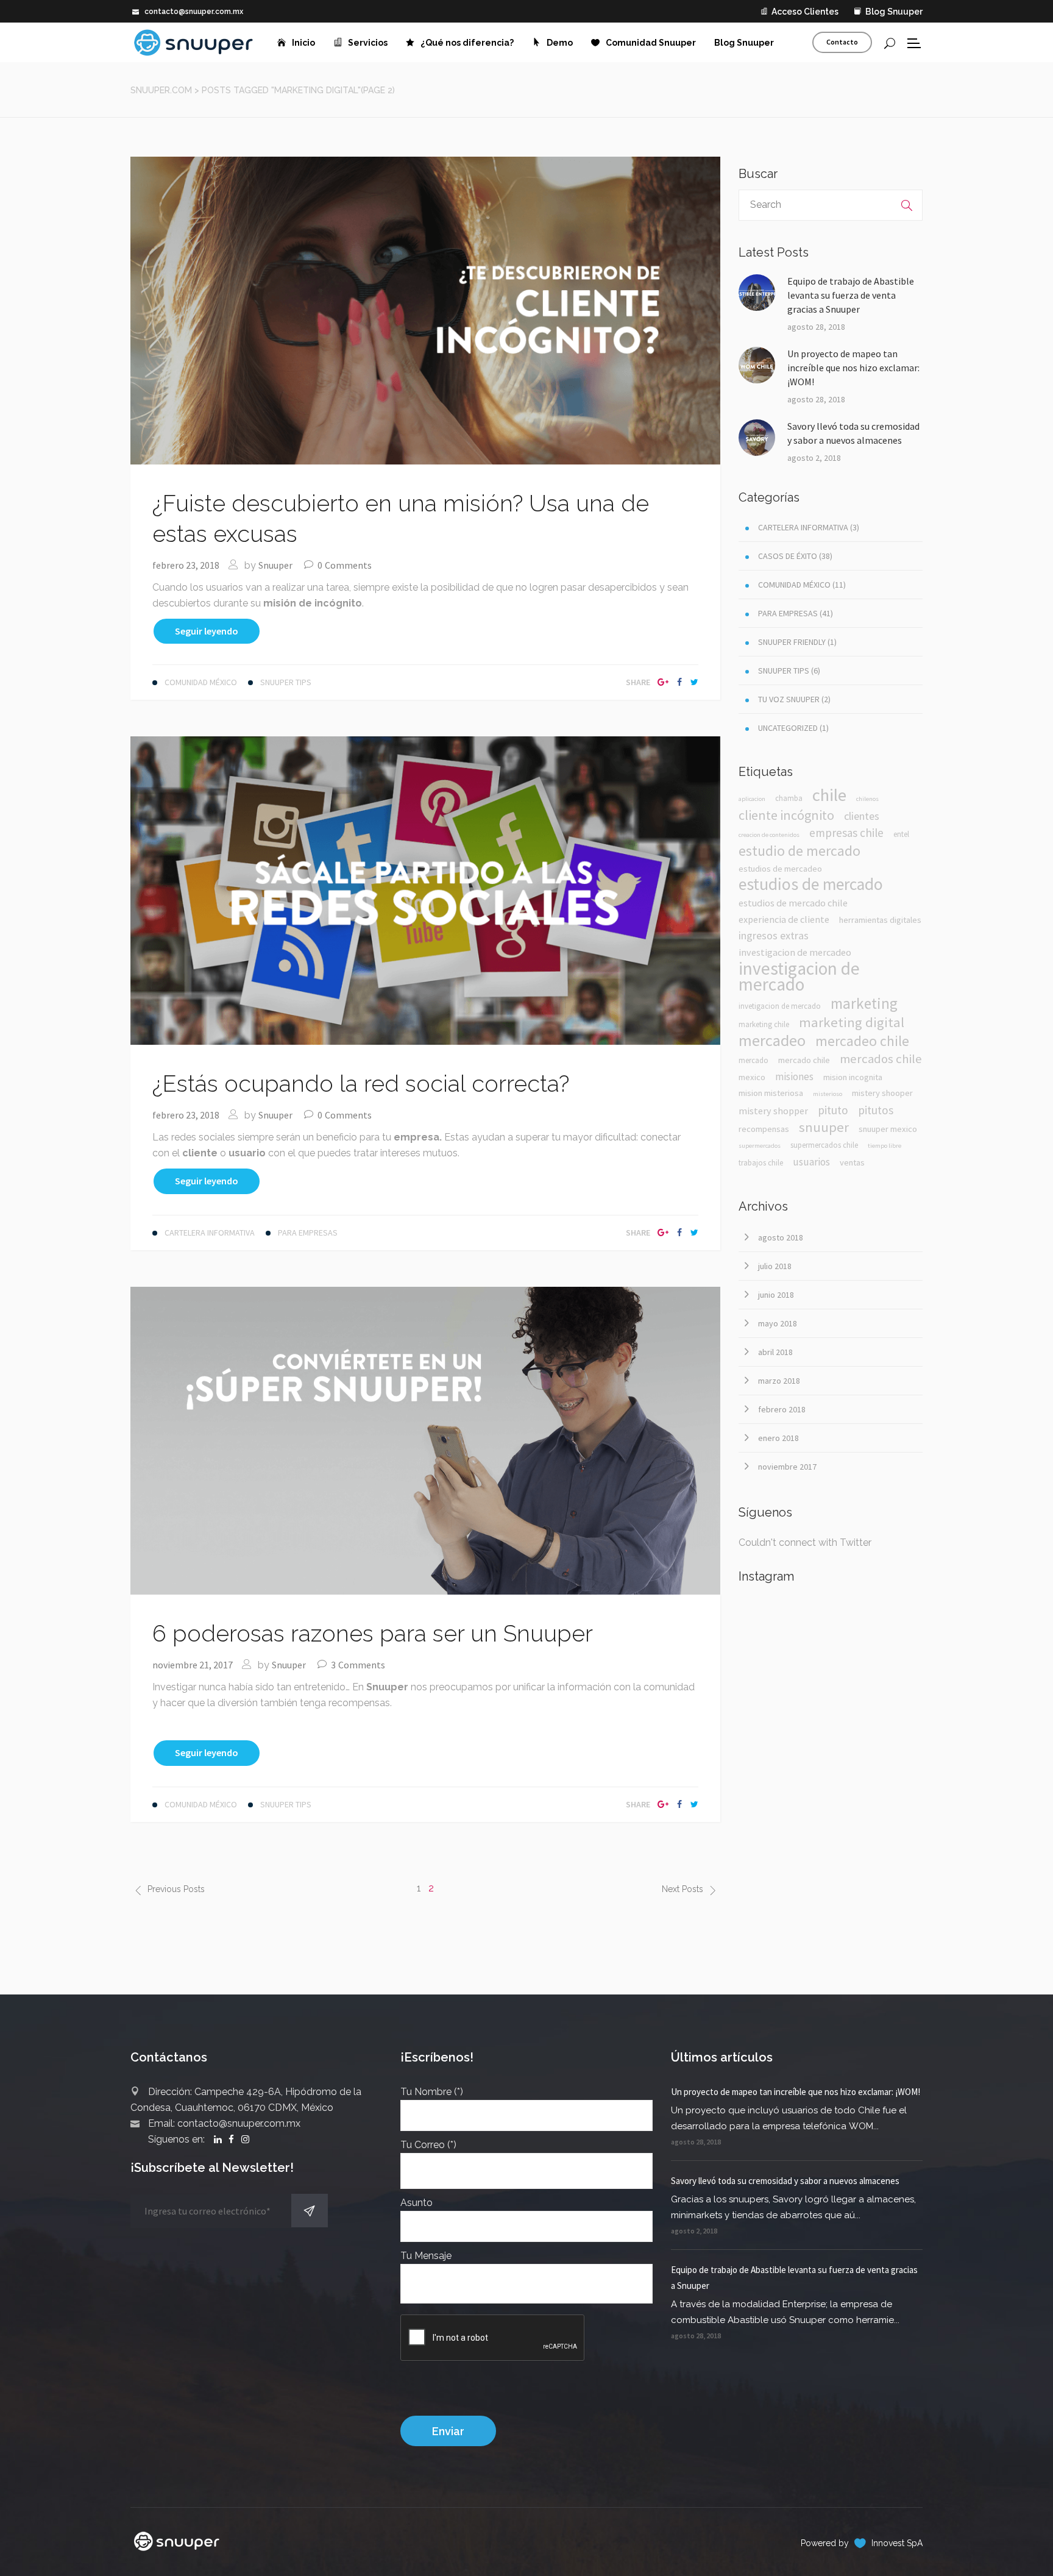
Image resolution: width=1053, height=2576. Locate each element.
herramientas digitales (880, 920)
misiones (794, 1076)
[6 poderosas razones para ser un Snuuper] (425, 1439)
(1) (797, 642)
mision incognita (853, 1077)
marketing (864, 1003)
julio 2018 (775, 1266)
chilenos (867, 799)
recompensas (764, 1129)
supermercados (760, 1146)
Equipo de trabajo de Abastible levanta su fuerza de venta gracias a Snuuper (851, 295)
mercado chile (804, 1060)
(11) (802, 585)
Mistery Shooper (882, 1093)
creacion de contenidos (769, 835)
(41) (796, 613)
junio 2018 (776, 1295)
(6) (789, 671)
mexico (752, 1077)
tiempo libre (885, 1146)
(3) (809, 527)
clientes (862, 816)
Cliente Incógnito (786, 815)
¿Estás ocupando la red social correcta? (361, 1083)
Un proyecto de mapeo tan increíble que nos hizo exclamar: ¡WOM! (853, 368)
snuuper (824, 1127)
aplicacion (752, 799)
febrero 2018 (782, 1409)
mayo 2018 (778, 1323)
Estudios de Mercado (811, 884)
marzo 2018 (779, 1381)
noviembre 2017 (787, 1467)
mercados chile (881, 1059)
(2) (794, 699)
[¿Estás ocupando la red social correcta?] (425, 890)
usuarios (811, 1162)
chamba (789, 798)
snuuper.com (161, 90)
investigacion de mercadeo (795, 952)
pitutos (876, 1110)
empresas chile (846, 833)
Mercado (753, 1060)
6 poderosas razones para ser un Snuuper (373, 1633)
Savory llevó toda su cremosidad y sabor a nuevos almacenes (853, 433)
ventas (852, 1162)
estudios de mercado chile (793, 903)
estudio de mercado (799, 851)
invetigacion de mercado (780, 1006)
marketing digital (852, 1022)
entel (901, 834)
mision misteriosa (771, 1093)
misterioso (828, 1094)
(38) (795, 556)
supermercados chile (824, 1145)
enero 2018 (778, 1438)
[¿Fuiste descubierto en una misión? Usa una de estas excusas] (425, 310)
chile (829, 795)
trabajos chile (761, 1163)
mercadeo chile (862, 1041)
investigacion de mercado (799, 977)
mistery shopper (773, 1111)
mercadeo (772, 1041)
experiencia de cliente (784, 919)
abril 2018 (775, 1352)
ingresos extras (774, 935)
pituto (833, 1110)
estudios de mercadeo (780, 869)
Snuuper (275, 565)
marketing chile (764, 1024)
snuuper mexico (888, 1129)
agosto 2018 (781, 1237)
